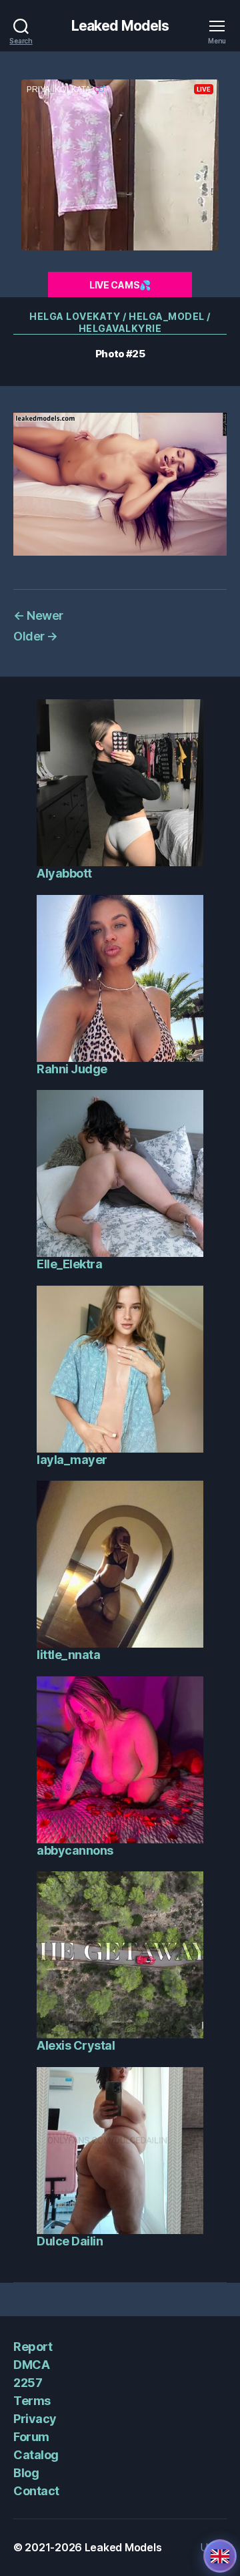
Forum (31, 2437)
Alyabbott (64, 873)
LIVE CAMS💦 (120, 285)
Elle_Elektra (69, 1264)
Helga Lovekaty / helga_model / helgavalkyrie (120, 322)
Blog (26, 2473)
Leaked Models (120, 26)
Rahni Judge (72, 1069)
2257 (28, 2383)
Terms (32, 2401)
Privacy (35, 2419)
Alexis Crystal (76, 2045)
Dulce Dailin (70, 2241)
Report (33, 2347)
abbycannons (75, 1850)
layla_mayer (72, 1460)
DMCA (31, 2365)
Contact (36, 2491)
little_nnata (68, 1655)
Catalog (36, 2455)
